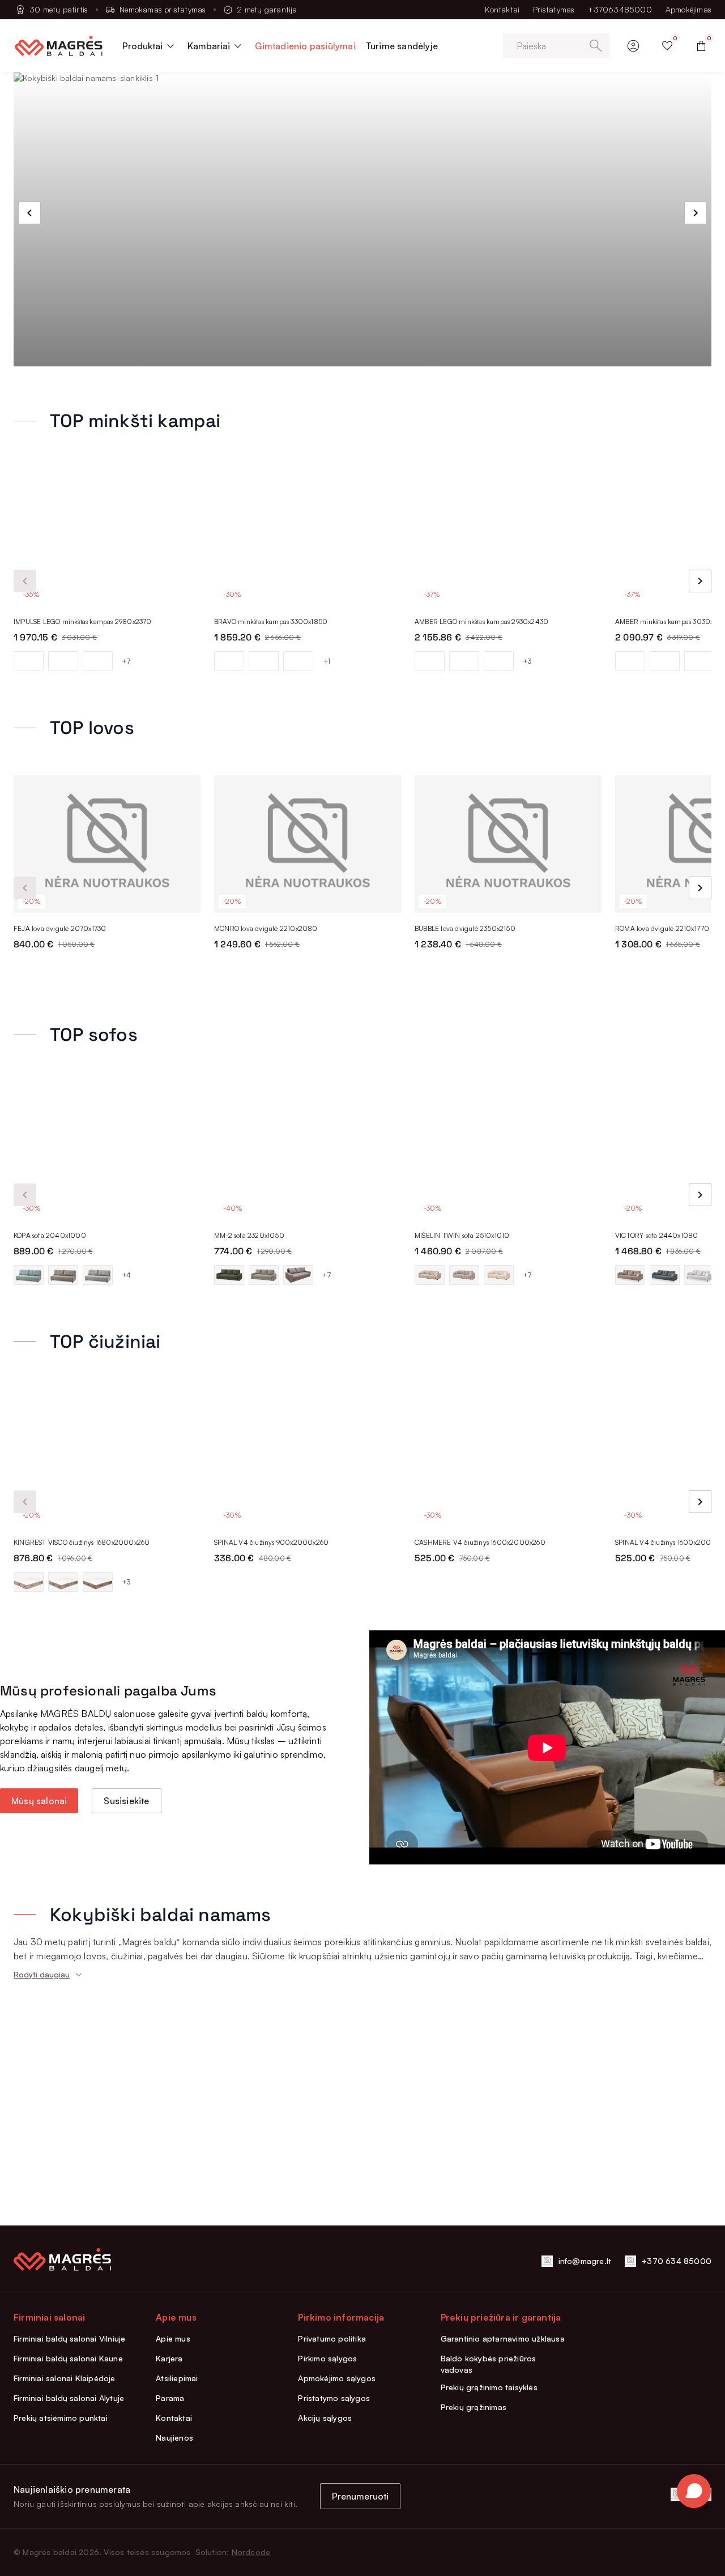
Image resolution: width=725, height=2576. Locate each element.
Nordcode (251, 2552)
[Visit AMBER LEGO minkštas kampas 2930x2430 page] (508, 537)
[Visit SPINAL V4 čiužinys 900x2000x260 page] (308, 1458)
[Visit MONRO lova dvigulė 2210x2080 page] (308, 844)
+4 (126, 1275)
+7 (126, 661)
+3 (527, 661)
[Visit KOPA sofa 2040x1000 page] (107, 1151)
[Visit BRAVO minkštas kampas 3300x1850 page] (308, 537)
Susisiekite (126, 1801)
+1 (327, 661)
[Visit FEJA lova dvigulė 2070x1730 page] (107, 844)
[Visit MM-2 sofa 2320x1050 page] (308, 1151)
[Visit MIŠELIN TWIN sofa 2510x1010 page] (508, 1151)
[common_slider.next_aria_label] (696, 213)
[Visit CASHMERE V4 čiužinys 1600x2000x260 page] (508, 1458)
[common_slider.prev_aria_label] (29, 213)
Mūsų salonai (39, 1801)
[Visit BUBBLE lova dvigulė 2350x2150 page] (508, 844)
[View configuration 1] (29, 661)
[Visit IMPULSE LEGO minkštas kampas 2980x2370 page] (107, 537)
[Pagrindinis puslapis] (59, 46)
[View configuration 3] (98, 661)
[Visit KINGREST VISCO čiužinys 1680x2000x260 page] (107, 1458)
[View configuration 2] (63, 661)
